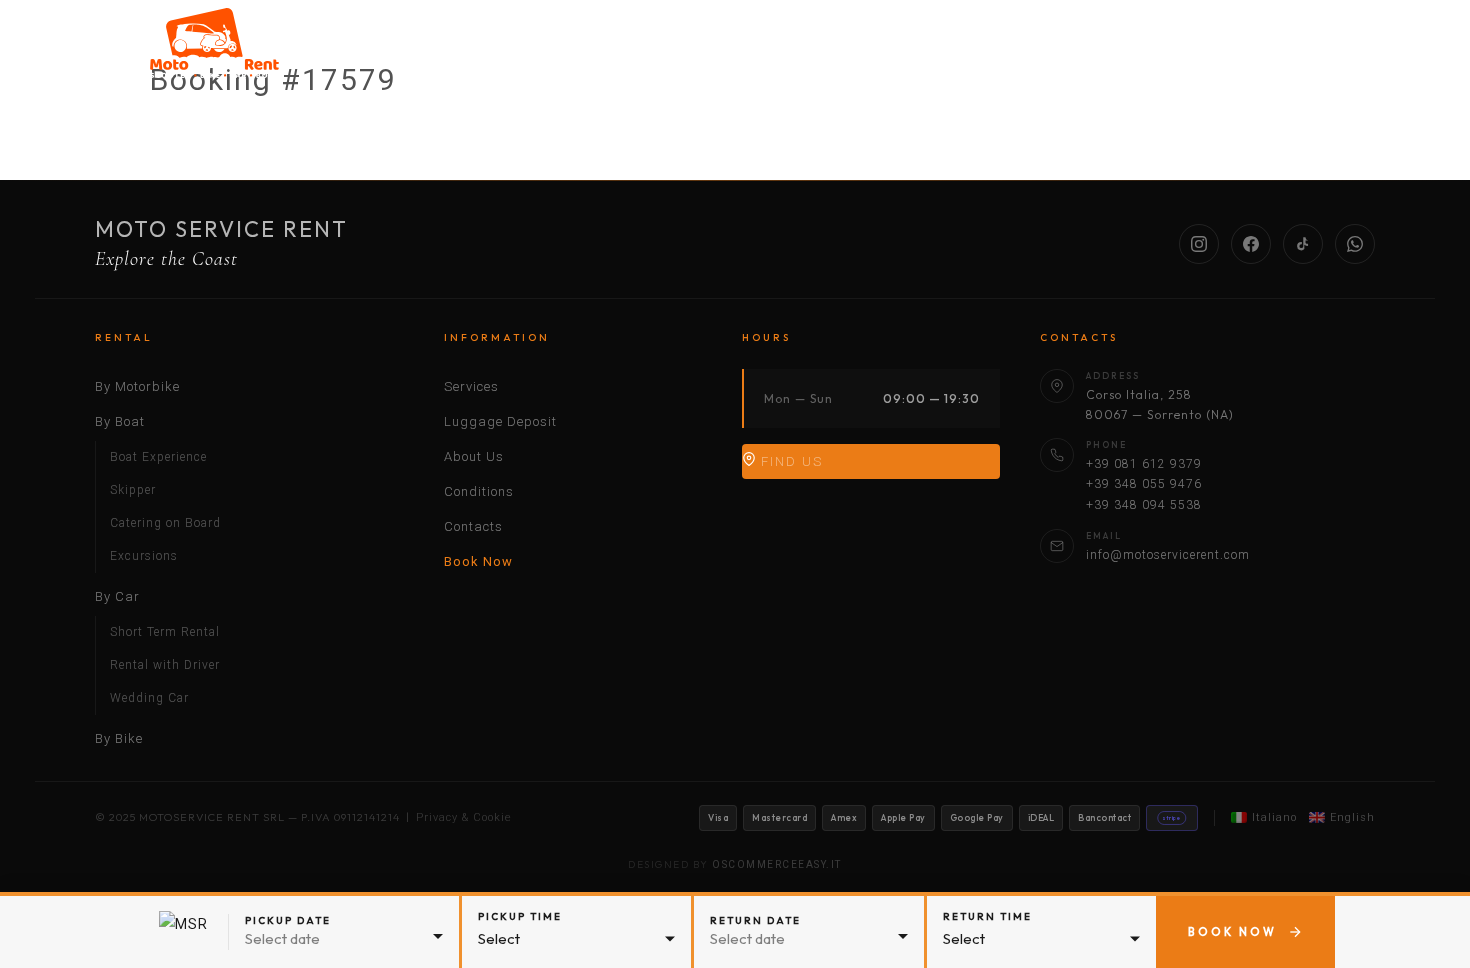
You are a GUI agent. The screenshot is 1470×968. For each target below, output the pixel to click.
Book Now (478, 561)
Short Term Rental (165, 632)
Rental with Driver (165, 665)
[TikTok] (1303, 244)
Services (1022, 53)
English (1352, 817)
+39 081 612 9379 (1144, 464)
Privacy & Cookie (464, 817)
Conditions (1267, 53)
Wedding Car (149, 698)
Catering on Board (165, 523)
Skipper (133, 490)
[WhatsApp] (1355, 244)
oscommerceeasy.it (777, 864)
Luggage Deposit (500, 421)
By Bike (915, 53)
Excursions (144, 556)
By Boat (704, 53)
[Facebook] (1251, 244)
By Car (810, 53)
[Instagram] (1199, 244)
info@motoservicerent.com (1168, 555)
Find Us (789, 461)
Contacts (473, 526)
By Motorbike (580, 53)
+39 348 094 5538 (1144, 505)
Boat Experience (158, 457)
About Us (1142, 53)
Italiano (1274, 817)
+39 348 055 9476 (1144, 484)
